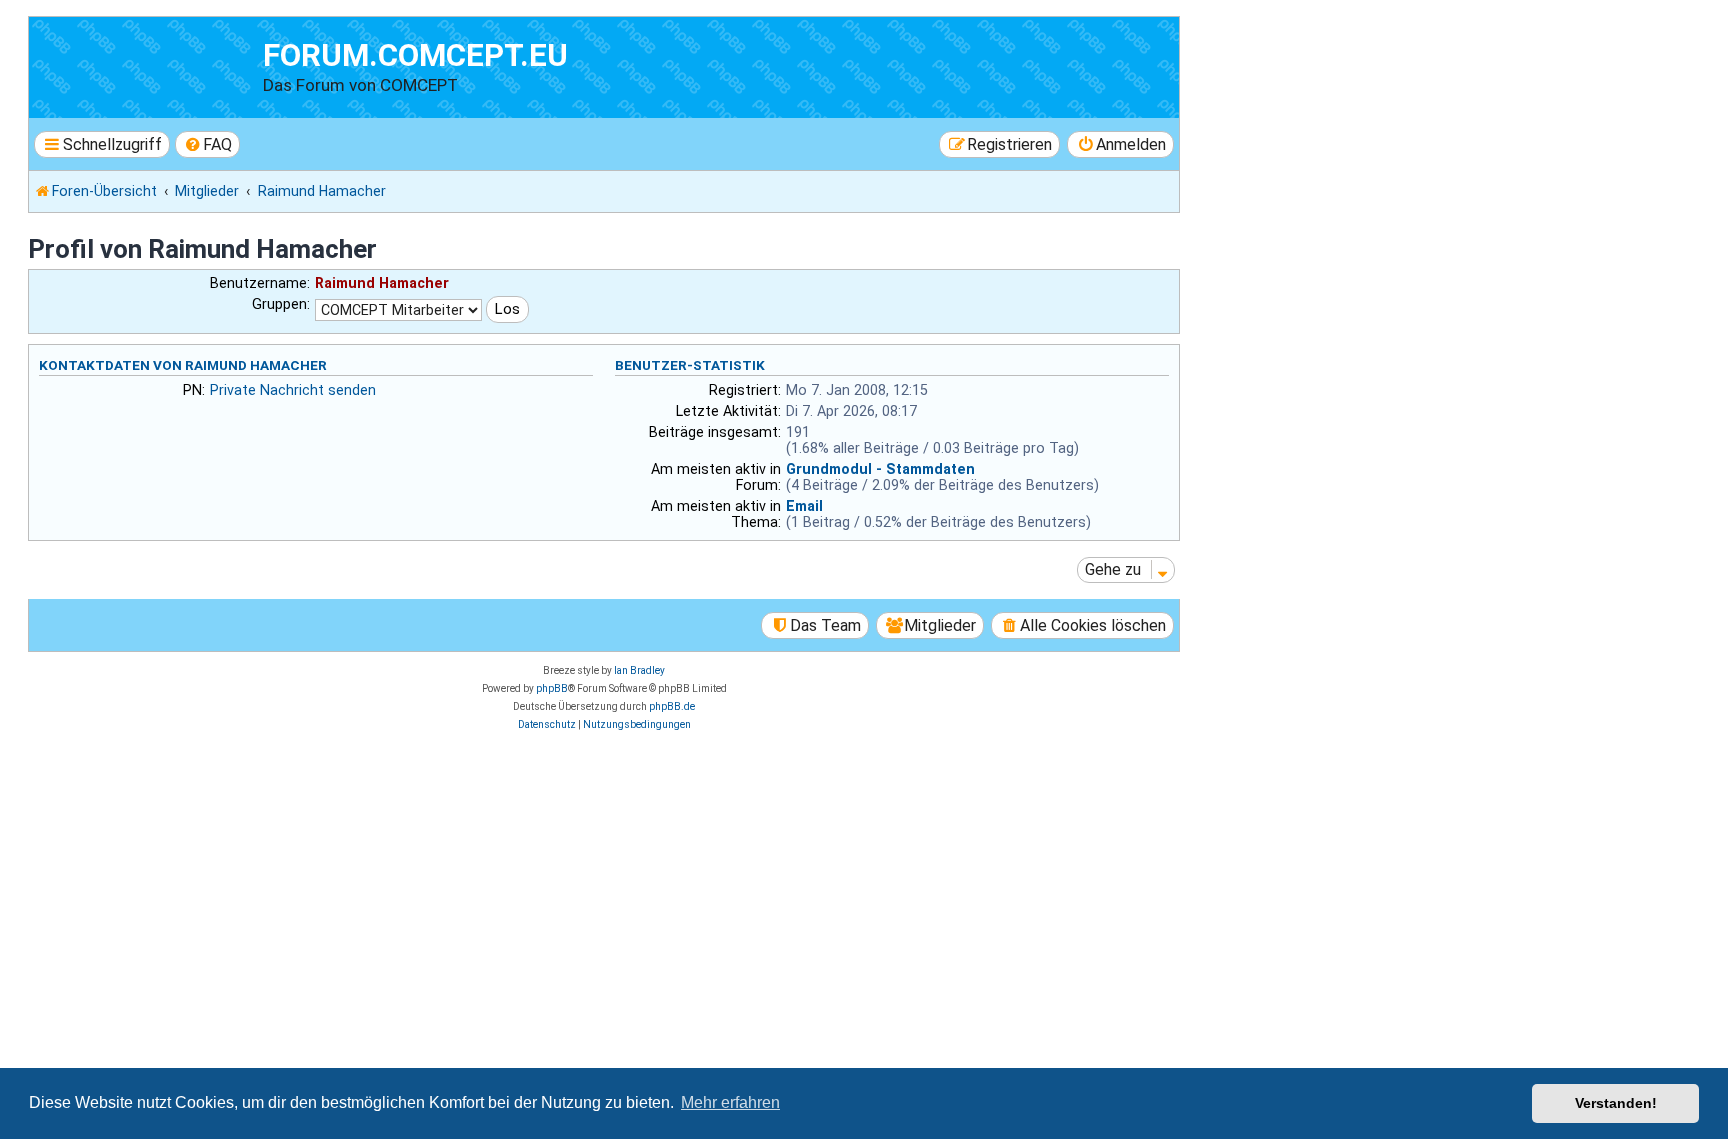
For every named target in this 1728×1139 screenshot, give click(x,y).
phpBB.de (672, 706)
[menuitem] (208, 144)
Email (804, 506)
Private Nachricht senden (293, 390)
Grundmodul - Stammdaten (880, 469)
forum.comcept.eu (415, 55)
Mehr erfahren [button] (730, 1102)
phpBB (552, 688)
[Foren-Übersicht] (148, 64)
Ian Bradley (639, 670)
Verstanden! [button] (1616, 1103)
